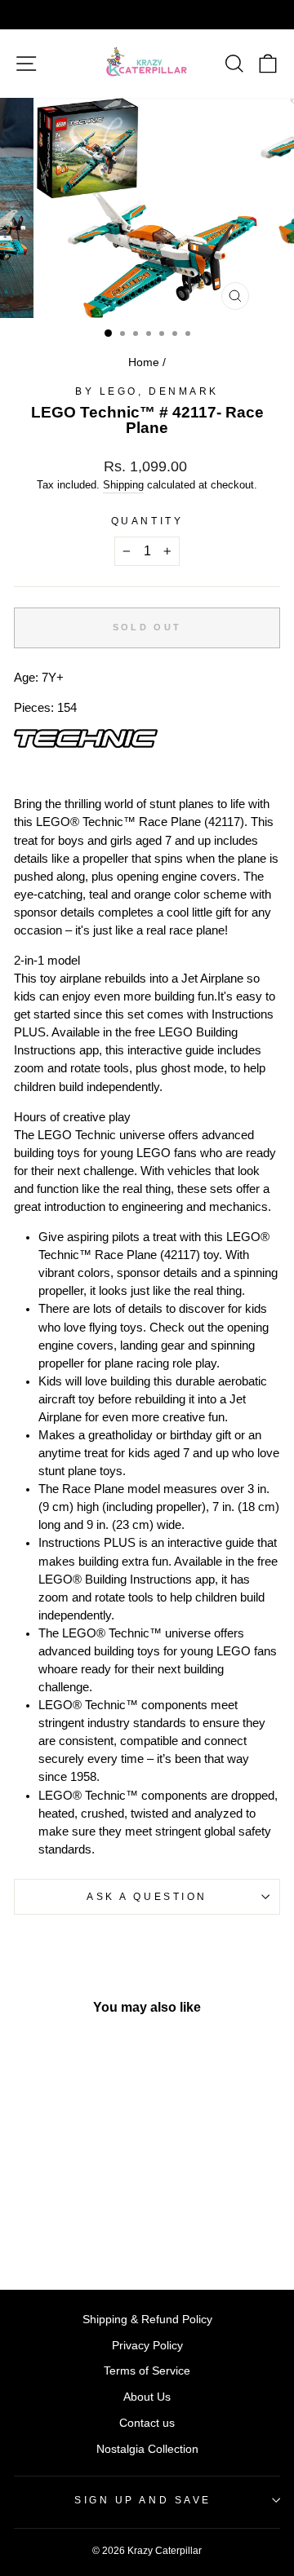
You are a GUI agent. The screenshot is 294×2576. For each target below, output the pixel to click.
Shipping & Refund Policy (147, 2320)
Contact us (147, 2423)
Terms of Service (147, 2371)
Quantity (147, 521)
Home (144, 362)
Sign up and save (143, 2500)
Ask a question (147, 1896)
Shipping (123, 485)
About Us (147, 2397)
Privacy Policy (147, 2346)
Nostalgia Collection (147, 2449)
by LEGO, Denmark (147, 391)
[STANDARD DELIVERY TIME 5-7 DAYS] (147, 15)
